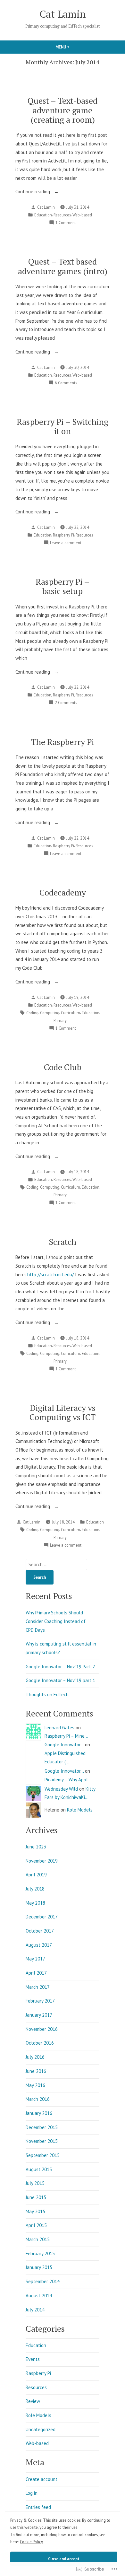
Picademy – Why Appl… (68, 1780)
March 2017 (38, 1987)
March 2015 (38, 2239)
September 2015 (43, 2155)
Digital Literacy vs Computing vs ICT (63, 1412)
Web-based (82, 215)
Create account (42, 2479)
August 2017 (39, 1945)
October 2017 (40, 1931)
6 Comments (66, 383)
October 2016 (40, 2043)
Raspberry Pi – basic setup (63, 586)
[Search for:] (56, 1564)
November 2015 (42, 2141)
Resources (62, 215)
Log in (32, 2493)
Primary (60, 1020)
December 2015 (42, 2127)
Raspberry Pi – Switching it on (63, 426)
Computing (50, 1013)
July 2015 (35, 2183)
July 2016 (35, 2057)
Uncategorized (41, 2429)
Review (33, 2401)
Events (33, 2359)
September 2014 (43, 2281)
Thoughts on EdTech (47, 1694)
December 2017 (42, 1917)
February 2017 (40, 2001)
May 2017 (35, 1959)
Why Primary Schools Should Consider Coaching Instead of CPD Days (56, 1621)
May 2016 (35, 2085)
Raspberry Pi (63, 535)
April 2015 (36, 2225)
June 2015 (36, 2197)
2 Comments (66, 703)
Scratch (63, 1242)
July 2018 (35, 1889)
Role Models (80, 1810)
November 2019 (42, 1861)
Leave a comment (66, 543)
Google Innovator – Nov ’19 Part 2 (60, 1667)
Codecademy (63, 892)
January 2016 (39, 2113)
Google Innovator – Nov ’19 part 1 (60, 1680)
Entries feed (38, 2507)
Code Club (63, 1067)
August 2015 (39, 2169)
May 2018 (35, 1903)
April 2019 (36, 1875)
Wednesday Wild (61, 1789)
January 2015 (39, 2267)
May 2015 (35, 2211)
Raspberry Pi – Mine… (66, 1736)
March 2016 (38, 2099)
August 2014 (39, 2296)
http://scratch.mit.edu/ (50, 1275)
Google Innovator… (64, 1745)
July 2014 (35, 2310)
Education (43, 215)
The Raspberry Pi (63, 742)
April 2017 (36, 1973)
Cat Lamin (63, 14)
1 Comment (66, 223)
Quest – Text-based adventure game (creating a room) (63, 110)
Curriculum (71, 1013)
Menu (73, 47)
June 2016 (36, 2071)
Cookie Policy (31, 2542)
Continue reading (33, 192)
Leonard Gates (59, 1728)
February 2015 (40, 2253)
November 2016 (42, 2029)
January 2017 (39, 2015)
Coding (32, 1013)
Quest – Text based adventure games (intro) (63, 266)
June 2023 (36, 1847)
